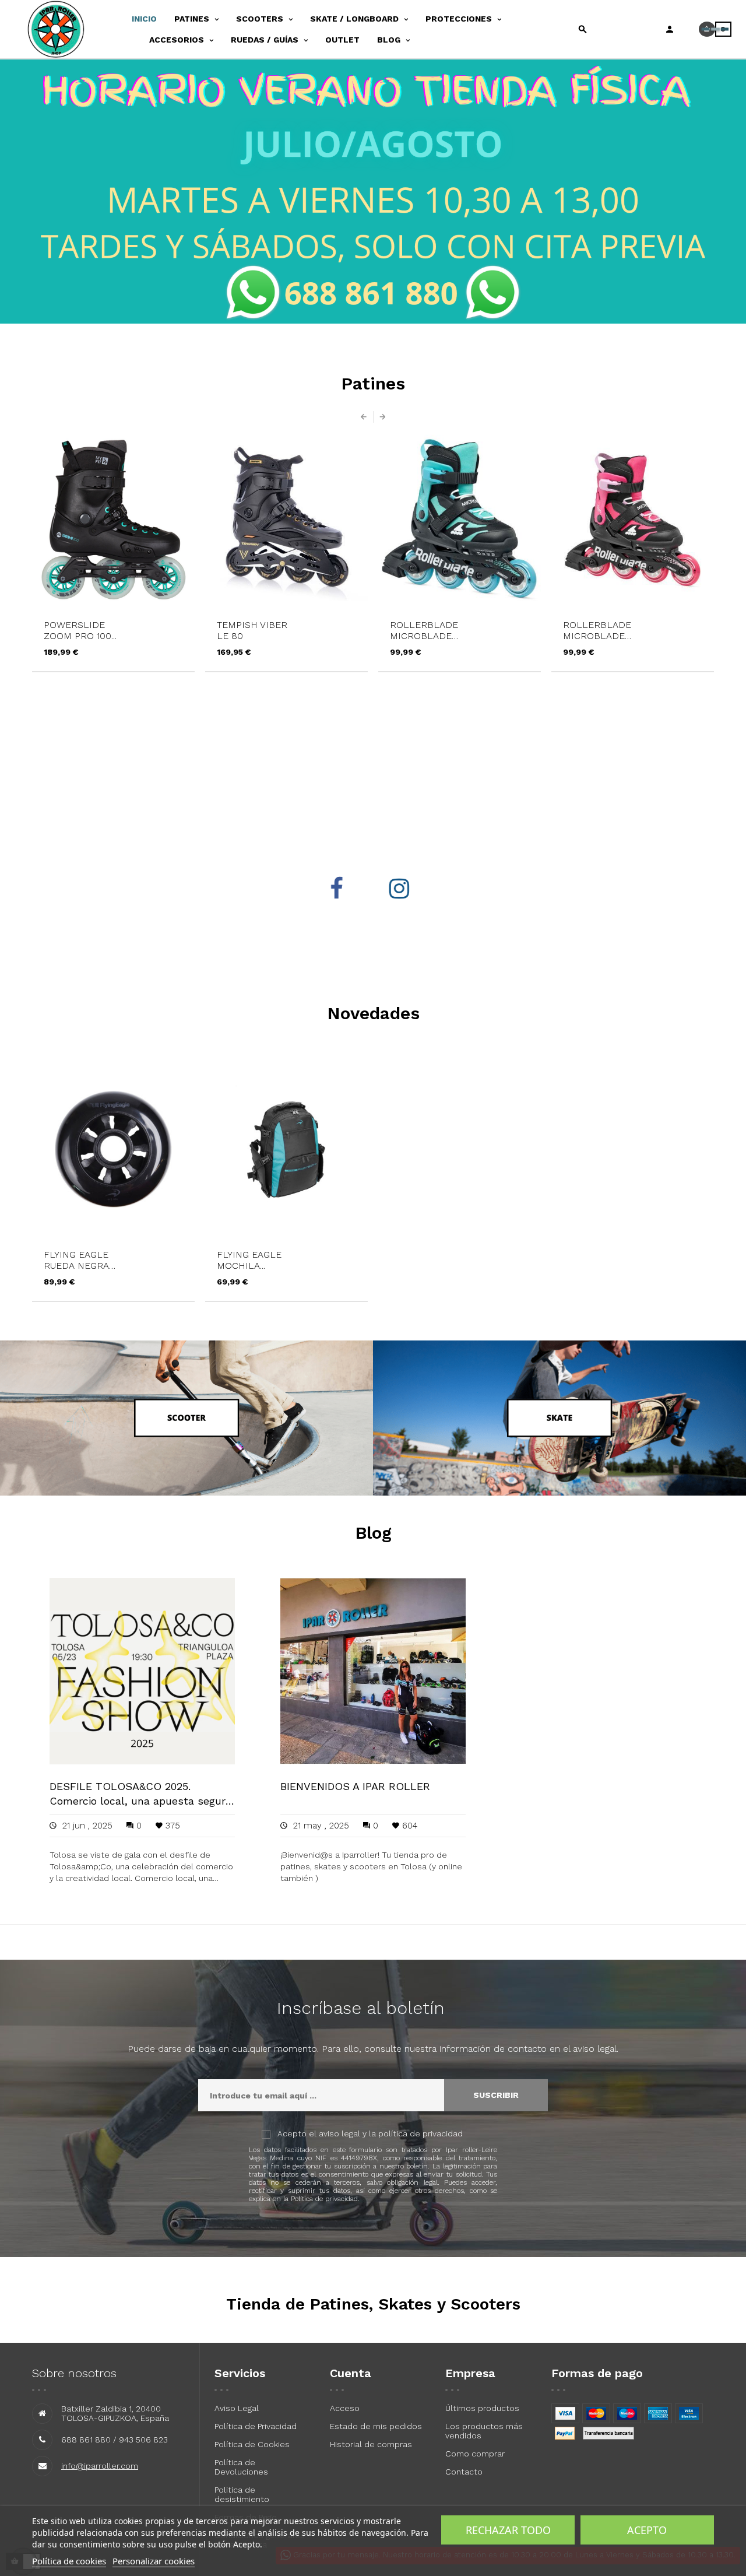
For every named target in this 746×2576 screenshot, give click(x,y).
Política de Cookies (252, 2444)
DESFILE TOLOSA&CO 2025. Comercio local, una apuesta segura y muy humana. (140, 1794)
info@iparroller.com (100, 2466)
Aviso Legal (237, 2408)
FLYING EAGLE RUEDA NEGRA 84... (76, 1260)
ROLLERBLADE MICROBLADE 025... (251, 630)
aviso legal (339, 2133)
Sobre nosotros (74, 2373)
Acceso (345, 2408)
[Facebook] (342, 889)
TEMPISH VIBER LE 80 (79, 630)
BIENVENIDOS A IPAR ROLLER (355, 1786)
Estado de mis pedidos (376, 2426)
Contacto (464, 2472)
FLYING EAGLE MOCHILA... (249, 1260)
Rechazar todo (508, 2530)
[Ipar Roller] (72, 29)
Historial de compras (371, 2444)
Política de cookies (69, 2561)
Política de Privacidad (256, 2426)
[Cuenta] (670, 29)
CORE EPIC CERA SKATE (601, 630)
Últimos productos (482, 2408)
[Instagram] (404, 889)
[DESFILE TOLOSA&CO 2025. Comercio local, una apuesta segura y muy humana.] (142, 1670)
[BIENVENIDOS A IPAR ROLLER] (373, 1670)
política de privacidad (420, 2133)
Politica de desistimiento (242, 2494)
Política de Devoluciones (241, 2467)
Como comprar (475, 2454)
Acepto (647, 2530)
